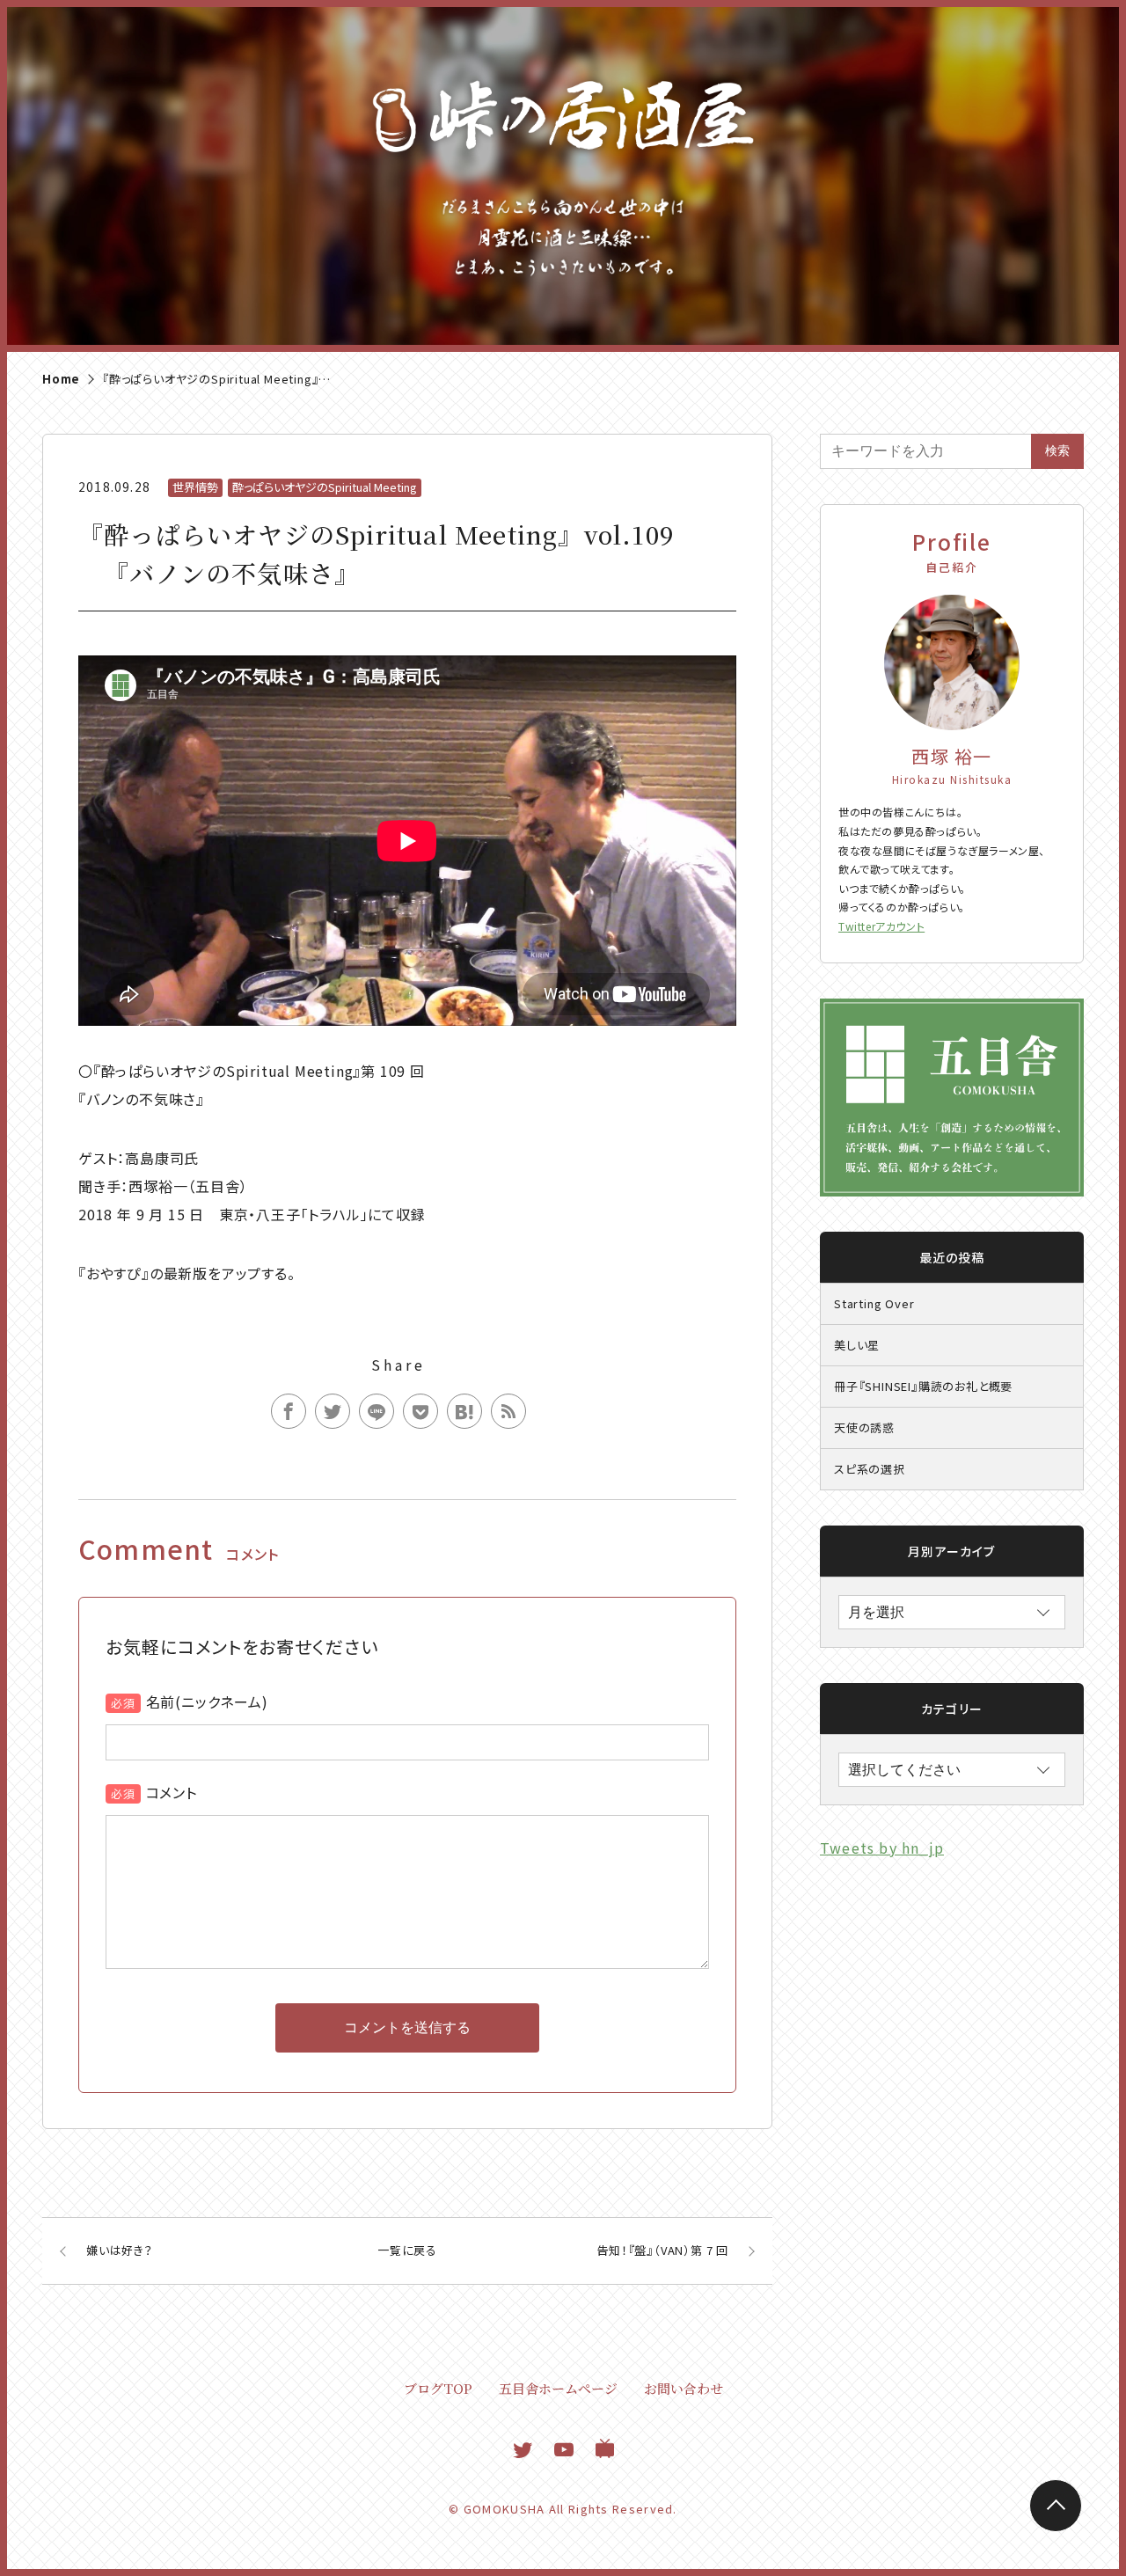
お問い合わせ (684, 2388)
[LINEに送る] (377, 1411)
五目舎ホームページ (558, 2388)
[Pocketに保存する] (420, 1411)
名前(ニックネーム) (207, 1701)
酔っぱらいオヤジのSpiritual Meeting (325, 487)
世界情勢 (195, 487)
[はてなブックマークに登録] (464, 1411)
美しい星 (857, 1345)
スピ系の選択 (870, 1469)
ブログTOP (438, 2388)
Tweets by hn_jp (882, 1848)
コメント (172, 1792)
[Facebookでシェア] (289, 1411)
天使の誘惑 (864, 1427)
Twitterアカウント (881, 926)
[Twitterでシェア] (333, 1411)
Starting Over (874, 1303)
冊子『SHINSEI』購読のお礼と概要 (923, 1386)
